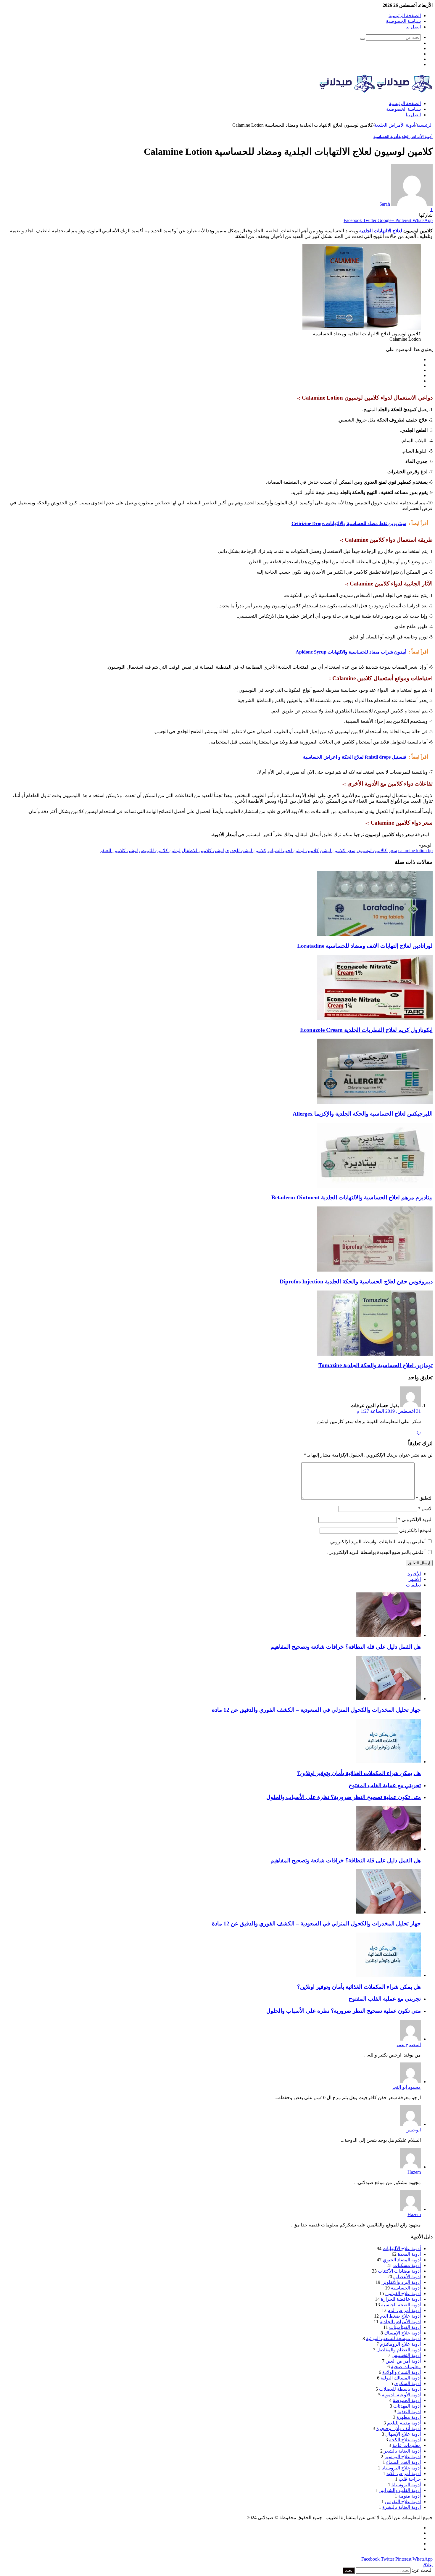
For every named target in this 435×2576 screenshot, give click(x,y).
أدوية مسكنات (407, 2265)
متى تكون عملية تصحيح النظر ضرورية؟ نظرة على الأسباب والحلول (344, 1797)
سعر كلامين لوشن (338, 851)
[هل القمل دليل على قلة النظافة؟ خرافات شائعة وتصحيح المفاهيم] (388, 1635)
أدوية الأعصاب (407, 2277)
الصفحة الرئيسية (405, 16)
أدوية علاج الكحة (405, 2440)
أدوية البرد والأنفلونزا (401, 2282)
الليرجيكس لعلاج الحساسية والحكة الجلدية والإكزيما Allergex (363, 1114)
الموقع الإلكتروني (416, 1530)
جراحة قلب (410, 2479)
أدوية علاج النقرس (403, 2502)
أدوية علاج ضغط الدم (400, 2316)
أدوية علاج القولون (403, 2293)
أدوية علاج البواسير (403, 2457)
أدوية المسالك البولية (401, 2378)
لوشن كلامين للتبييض (160, 851)
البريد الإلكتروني (415, 1519)
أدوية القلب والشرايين (400, 2490)
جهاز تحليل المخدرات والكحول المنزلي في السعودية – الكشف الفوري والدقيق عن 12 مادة (316, 1710)
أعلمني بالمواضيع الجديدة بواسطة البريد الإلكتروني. (376, 1552)
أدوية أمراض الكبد (404, 2473)
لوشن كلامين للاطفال (203, 851)
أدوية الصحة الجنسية (401, 2305)
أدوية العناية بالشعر (402, 2451)
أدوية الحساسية (386, 137)
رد (419, 1432)
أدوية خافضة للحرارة (401, 2299)
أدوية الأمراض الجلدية (395, 125)
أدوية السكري (407, 2383)
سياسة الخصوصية (403, 21)
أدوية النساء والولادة (402, 2372)
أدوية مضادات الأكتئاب (399, 2271)
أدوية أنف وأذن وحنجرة (399, 2428)
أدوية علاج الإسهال (403, 2434)
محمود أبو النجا (407, 2087)
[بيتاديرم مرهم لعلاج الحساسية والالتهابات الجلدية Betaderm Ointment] (375, 1186)
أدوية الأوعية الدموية (401, 2395)
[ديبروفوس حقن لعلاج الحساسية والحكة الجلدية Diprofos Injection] (375, 1270)
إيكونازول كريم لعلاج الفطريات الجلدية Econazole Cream (366, 1030)
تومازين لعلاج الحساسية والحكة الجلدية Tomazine (376, 1365)
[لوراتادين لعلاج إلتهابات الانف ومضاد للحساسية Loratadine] (375, 934)
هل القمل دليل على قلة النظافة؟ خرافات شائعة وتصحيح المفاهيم (346, 1647)
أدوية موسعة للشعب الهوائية (393, 2338)
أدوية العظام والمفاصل (399, 2350)
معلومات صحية (406, 2367)
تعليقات (413, 1585)
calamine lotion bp (415, 851)
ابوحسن (413, 2130)
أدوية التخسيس (406, 2355)
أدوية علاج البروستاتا (401, 2468)
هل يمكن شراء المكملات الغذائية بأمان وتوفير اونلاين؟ (359, 1773)
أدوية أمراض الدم (404, 2310)
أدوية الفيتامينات (405, 2327)
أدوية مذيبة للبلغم (404, 2423)
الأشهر (415, 1579)
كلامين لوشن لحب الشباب (293, 851)
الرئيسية (424, 125)
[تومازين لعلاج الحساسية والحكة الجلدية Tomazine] (375, 1354)
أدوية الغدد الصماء (403, 2462)
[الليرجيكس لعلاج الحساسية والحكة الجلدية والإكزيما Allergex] (375, 1102)
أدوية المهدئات (407, 2406)
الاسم (425, 1509)
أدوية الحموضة (407, 2400)
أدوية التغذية (409, 2412)
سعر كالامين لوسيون (377, 851)
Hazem (414, 2172)
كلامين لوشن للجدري (246, 851)
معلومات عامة (407, 2445)
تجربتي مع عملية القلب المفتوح (385, 1785)
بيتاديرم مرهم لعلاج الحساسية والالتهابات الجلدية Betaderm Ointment (352, 1197)
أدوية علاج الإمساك (402, 2333)
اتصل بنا (413, 27)
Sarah (385, 204)
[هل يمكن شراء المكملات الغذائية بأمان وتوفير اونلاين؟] (388, 1762)
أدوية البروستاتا (406, 2485)
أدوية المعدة (409, 2254)
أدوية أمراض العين (403, 2361)
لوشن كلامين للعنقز (119, 851)
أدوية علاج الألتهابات (402, 2248)
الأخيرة (414, 1574)
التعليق (424, 1498)
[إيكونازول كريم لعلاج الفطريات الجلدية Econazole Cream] (375, 1018)
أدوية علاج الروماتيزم (400, 2344)
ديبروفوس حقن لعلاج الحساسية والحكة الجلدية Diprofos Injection (356, 1281)
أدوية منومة (410, 2496)
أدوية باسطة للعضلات (400, 2389)
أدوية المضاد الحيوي (402, 2260)
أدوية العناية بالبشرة (402, 2507)
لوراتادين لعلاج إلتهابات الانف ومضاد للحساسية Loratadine (365, 946)
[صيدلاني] (376, 93)
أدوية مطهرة (409, 2417)
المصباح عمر (408, 2045)
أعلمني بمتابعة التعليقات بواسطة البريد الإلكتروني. (377, 1542)
